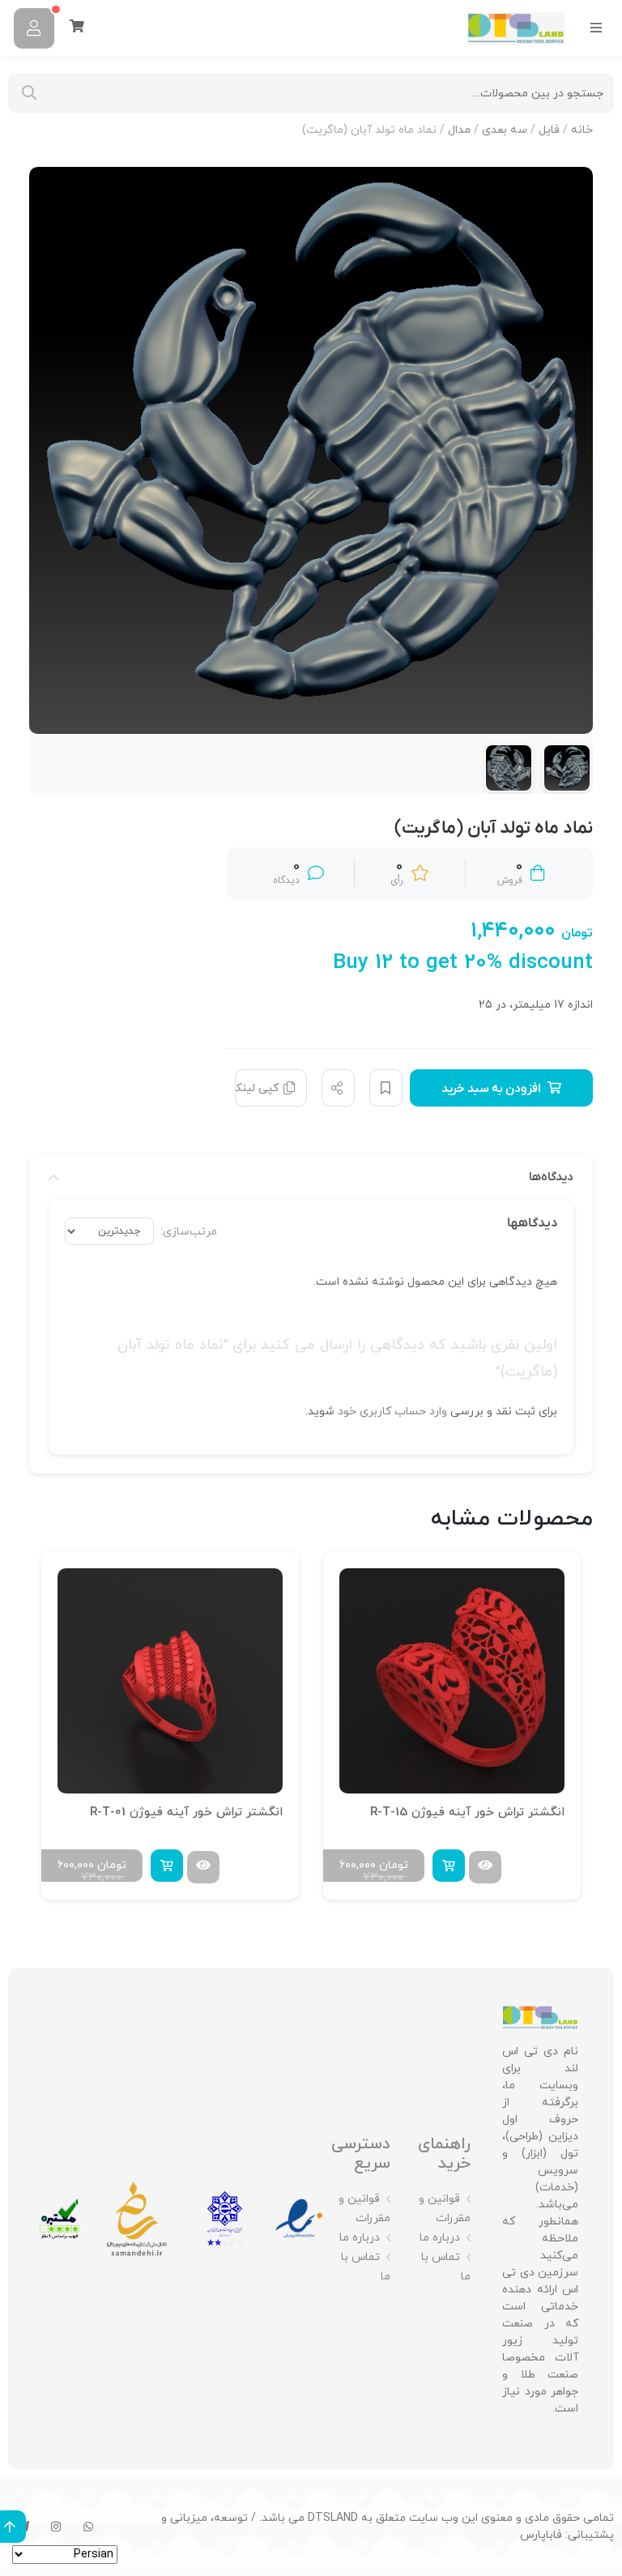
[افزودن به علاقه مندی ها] (386, 1088)
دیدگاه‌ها (551, 1177)
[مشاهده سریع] (485, 1867)
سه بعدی (505, 130)
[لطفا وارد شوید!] (34, 28)
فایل (549, 130)
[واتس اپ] (88, 2527)
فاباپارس (541, 2535)
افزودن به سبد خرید (491, 1089)
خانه (582, 130)
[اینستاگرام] (56, 2527)
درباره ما (440, 2238)
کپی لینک (257, 1088)
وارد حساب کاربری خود (392, 1412)
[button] (449, 1866)
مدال (459, 130)
